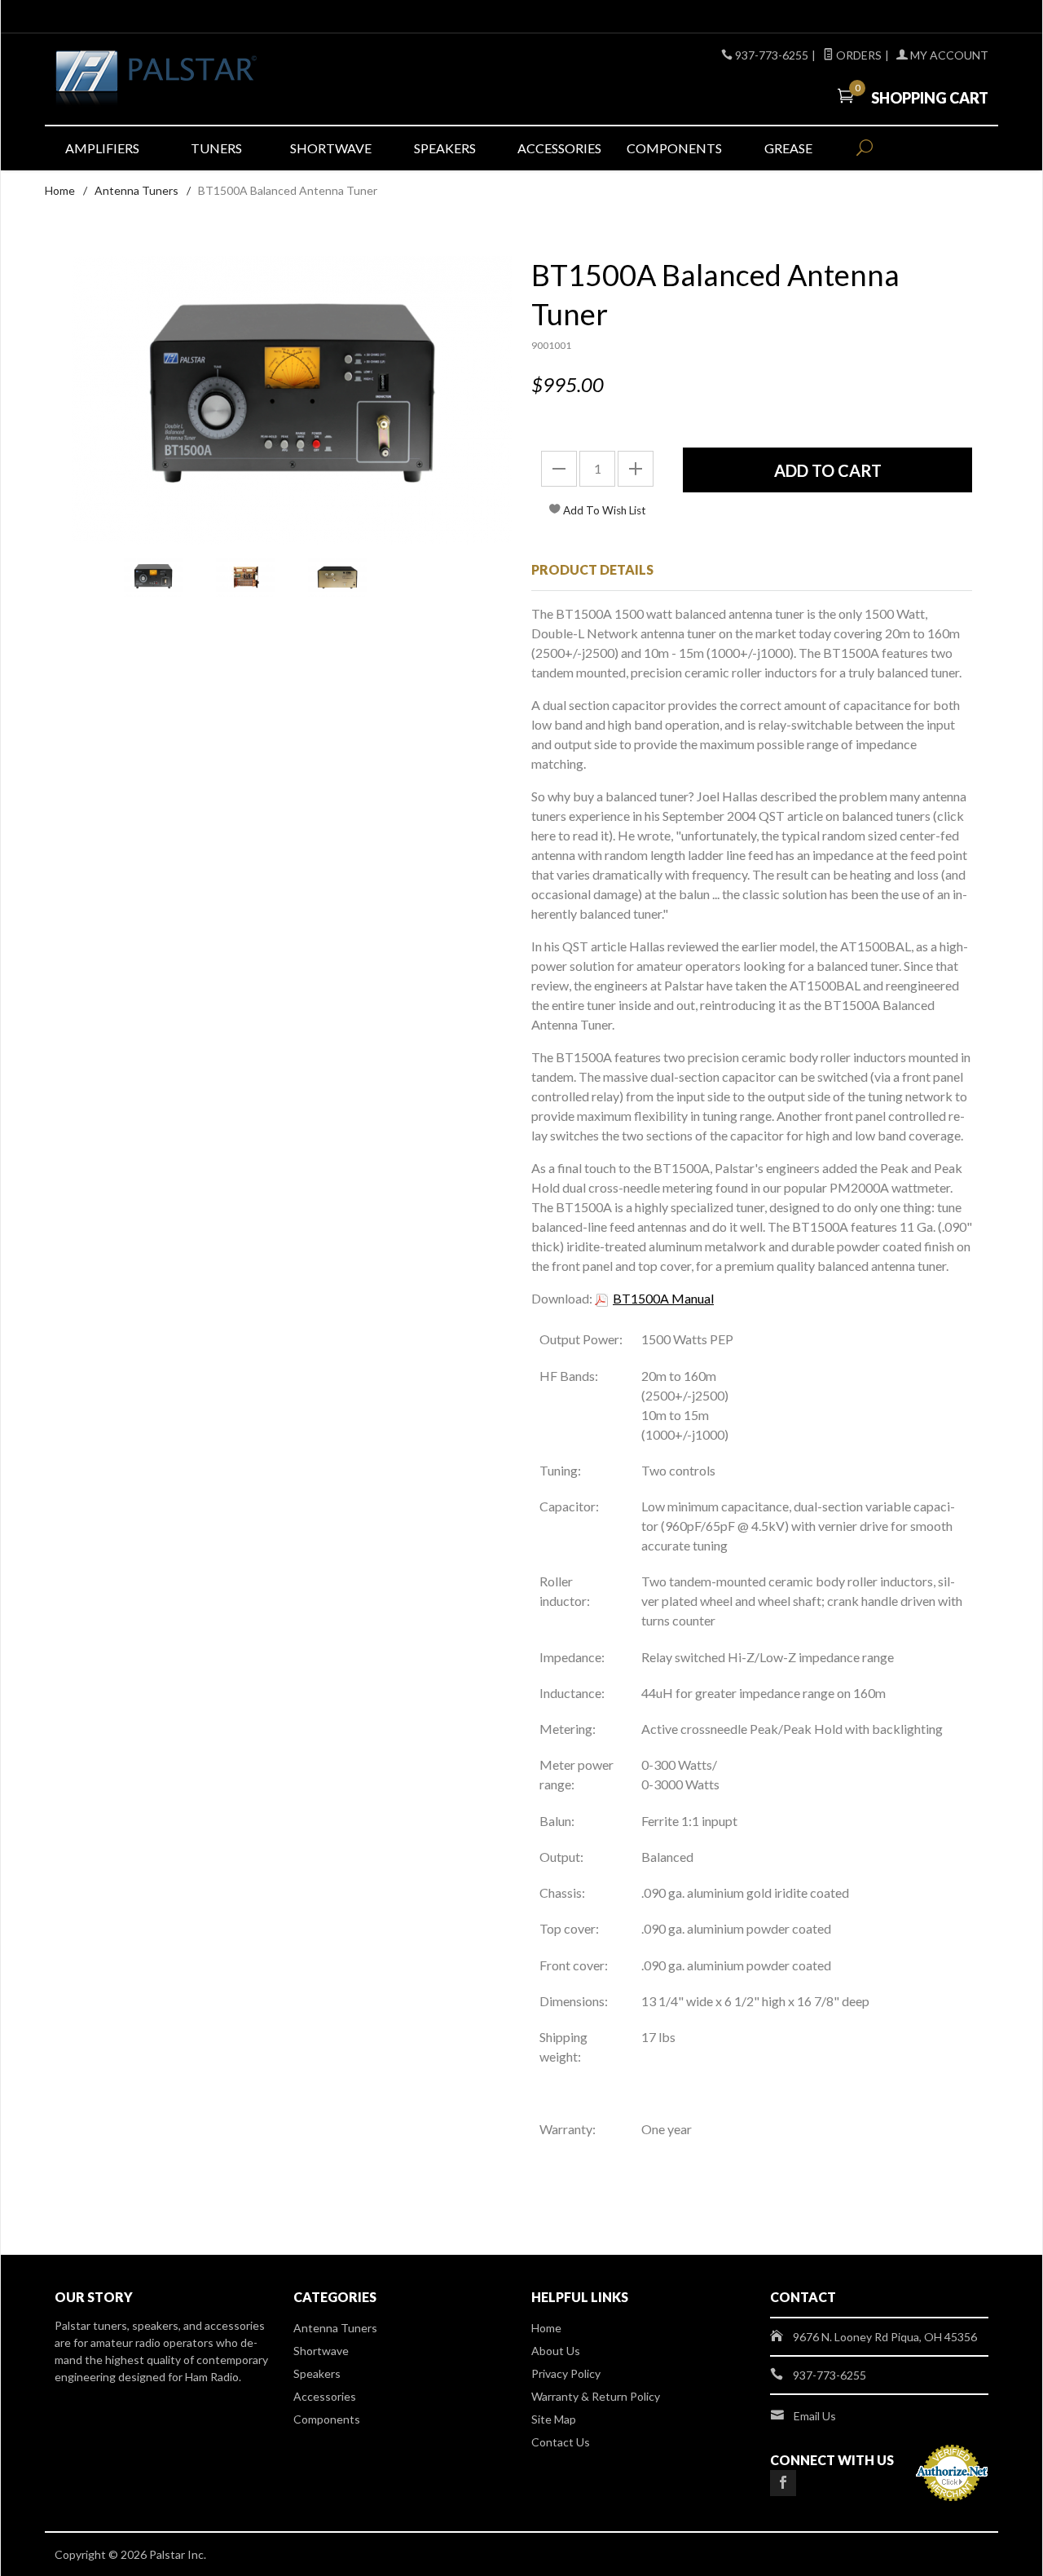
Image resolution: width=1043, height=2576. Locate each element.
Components (674, 148)
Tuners (216, 148)
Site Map (554, 2419)
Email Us (815, 2416)
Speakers (445, 148)
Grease (788, 148)
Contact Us (561, 2442)
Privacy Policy (566, 2373)
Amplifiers (102, 148)
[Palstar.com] (204, 79)
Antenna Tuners (136, 190)
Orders (858, 55)
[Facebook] (783, 2483)
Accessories (559, 148)
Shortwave (331, 148)
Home (60, 190)
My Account (948, 55)
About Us (556, 2351)
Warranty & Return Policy (596, 2396)
